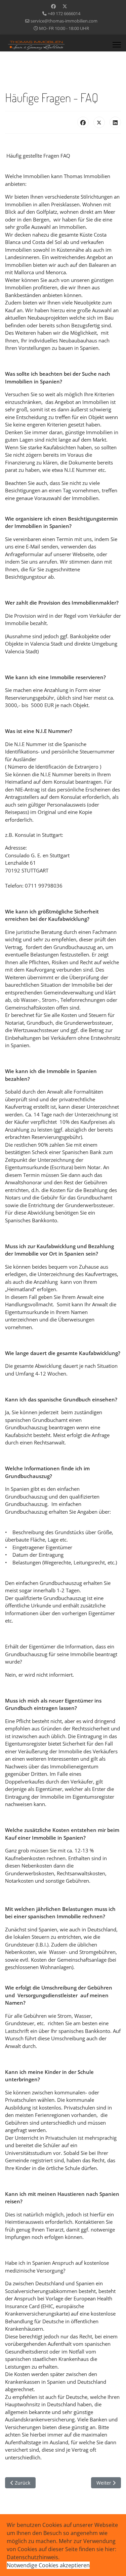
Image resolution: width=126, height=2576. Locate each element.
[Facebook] (53, 6)
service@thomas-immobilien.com (64, 21)
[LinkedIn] (115, 122)
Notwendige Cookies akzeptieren (48, 2565)
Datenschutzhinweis (32, 2557)
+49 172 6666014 (64, 14)
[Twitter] (65, 6)
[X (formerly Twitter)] (99, 122)
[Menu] (117, 45)
